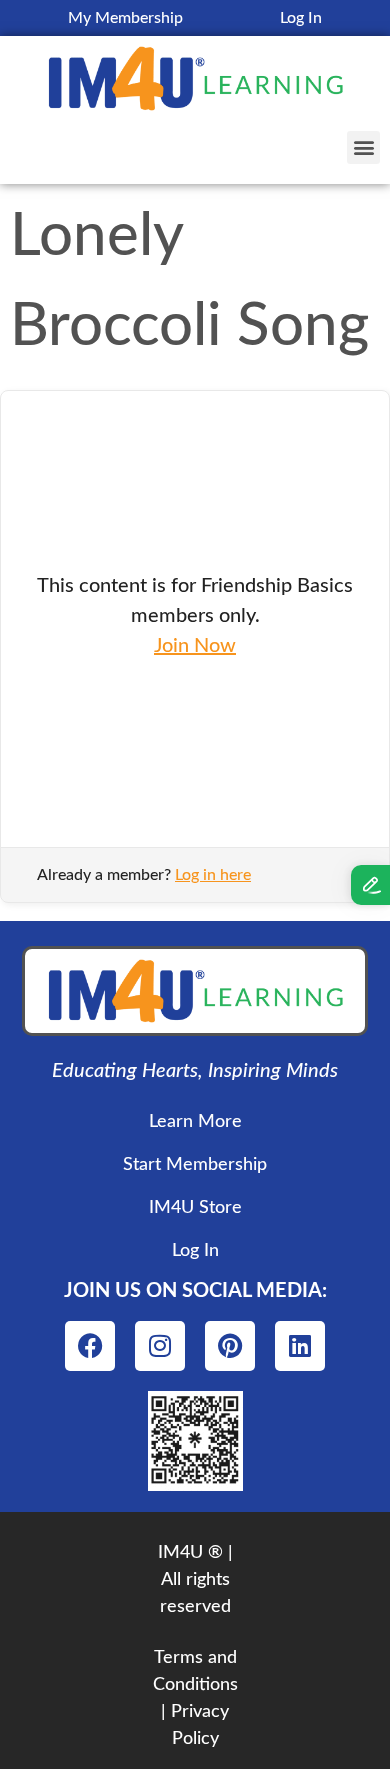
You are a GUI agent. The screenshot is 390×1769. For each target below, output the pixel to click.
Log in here (213, 875)
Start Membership (195, 1165)
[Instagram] (160, 1346)
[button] (363, 147)
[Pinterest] (230, 1346)
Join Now (195, 646)
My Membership (125, 18)
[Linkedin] (300, 1346)
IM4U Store (195, 1208)
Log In (301, 18)
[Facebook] (90, 1346)
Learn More (195, 1122)
